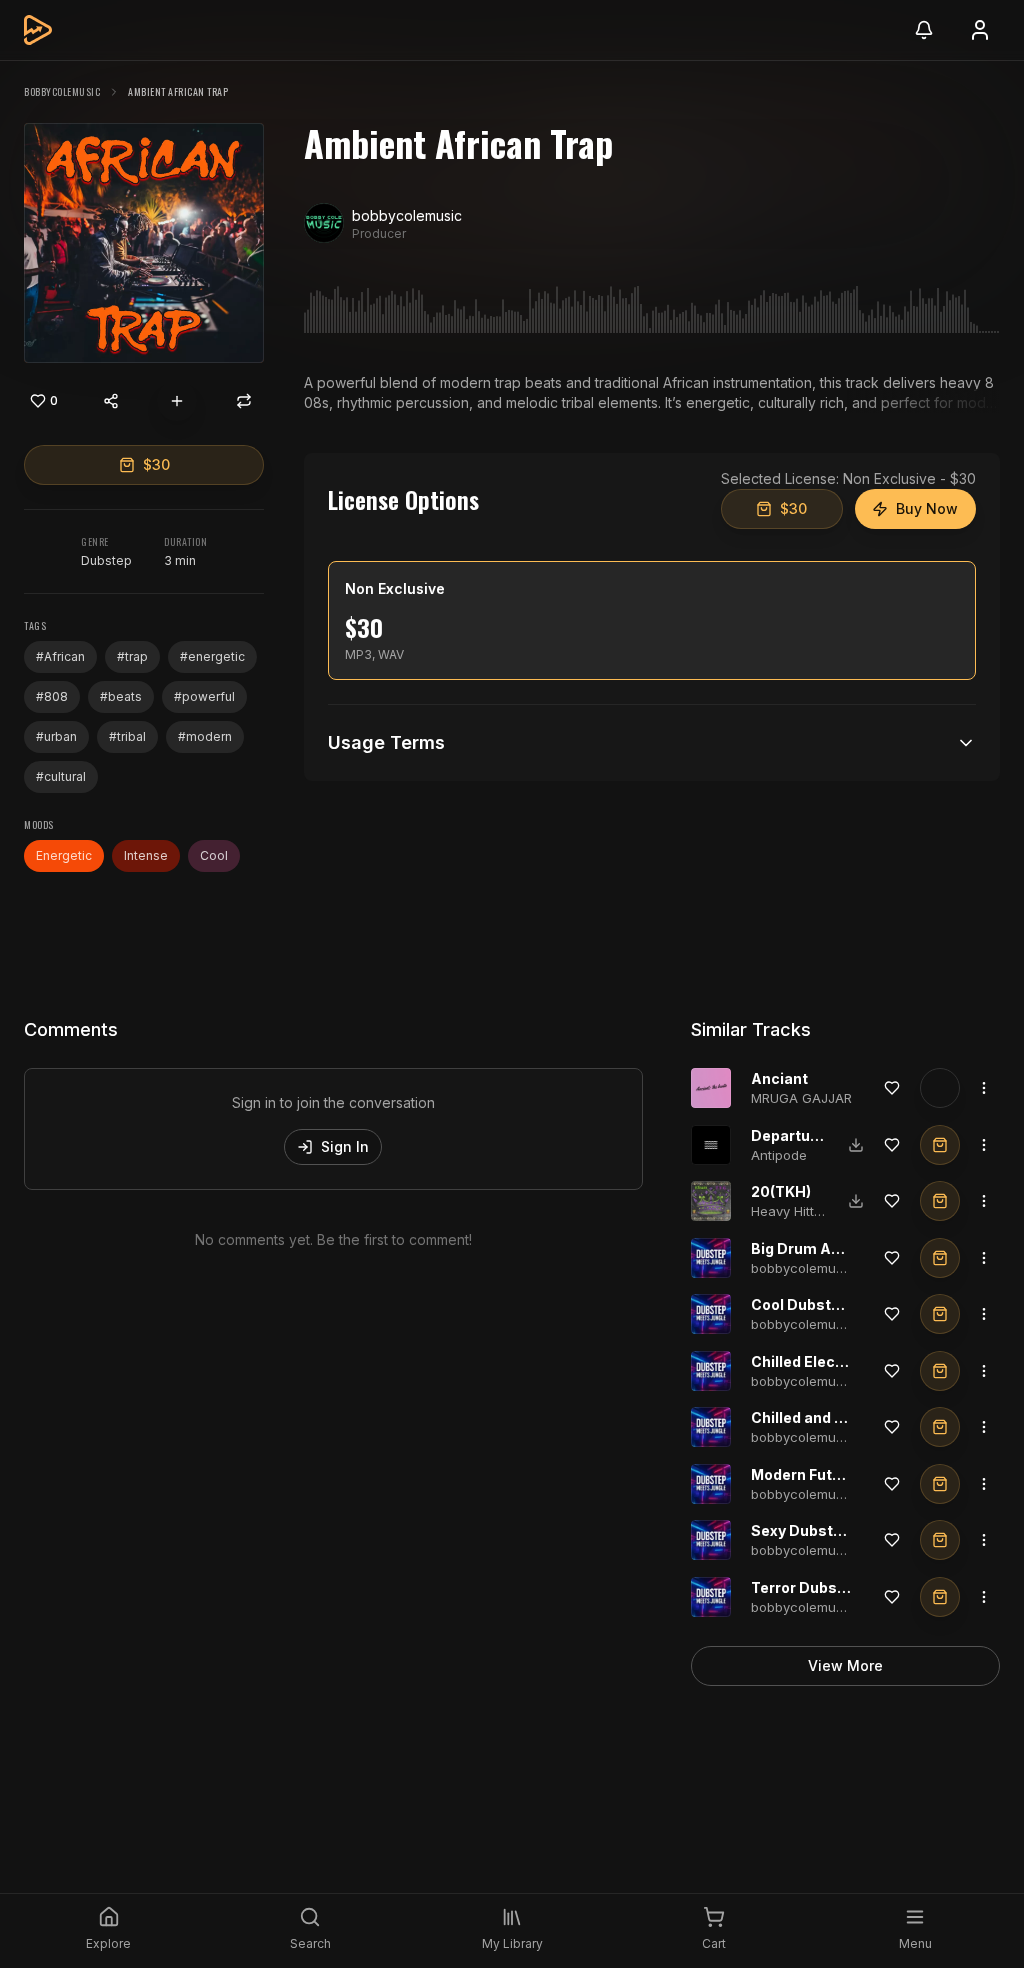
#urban (56, 736)
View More (845, 1665)
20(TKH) (781, 1191)
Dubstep (106, 560)
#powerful (204, 696)
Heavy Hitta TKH (801, 1211)
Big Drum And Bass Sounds (849, 1248)
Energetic (64, 855)
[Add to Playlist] (177, 401)
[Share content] (111, 401)
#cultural (61, 776)
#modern (205, 736)
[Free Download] (856, 1145)
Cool (214, 855)
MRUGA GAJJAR (801, 1098)
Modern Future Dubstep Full (850, 1474)
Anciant (779, 1078)
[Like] (892, 1088)
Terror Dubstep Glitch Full (843, 1587)
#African (60, 656)
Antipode (779, 1155)
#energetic (212, 656)
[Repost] (244, 401)
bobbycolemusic (62, 91)
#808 (52, 696)
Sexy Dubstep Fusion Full (840, 1530)
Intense (146, 855)
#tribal (127, 736)
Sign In (345, 1146)
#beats (121, 696)
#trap (132, 656)
